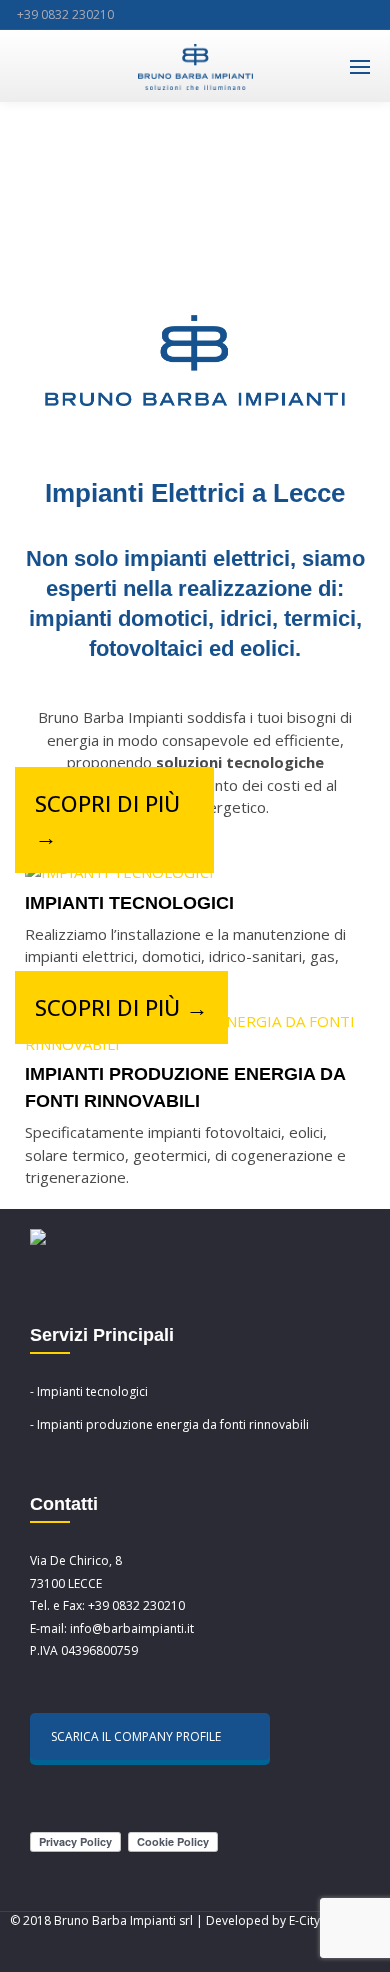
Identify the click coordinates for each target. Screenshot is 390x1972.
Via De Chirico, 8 (76, 1560)
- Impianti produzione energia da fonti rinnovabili (169, 1424)
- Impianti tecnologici (89, 1391)
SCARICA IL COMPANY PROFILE (136, 1736)
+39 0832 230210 (65, 14)
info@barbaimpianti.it (132, 1628)
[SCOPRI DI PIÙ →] (119, 872)
